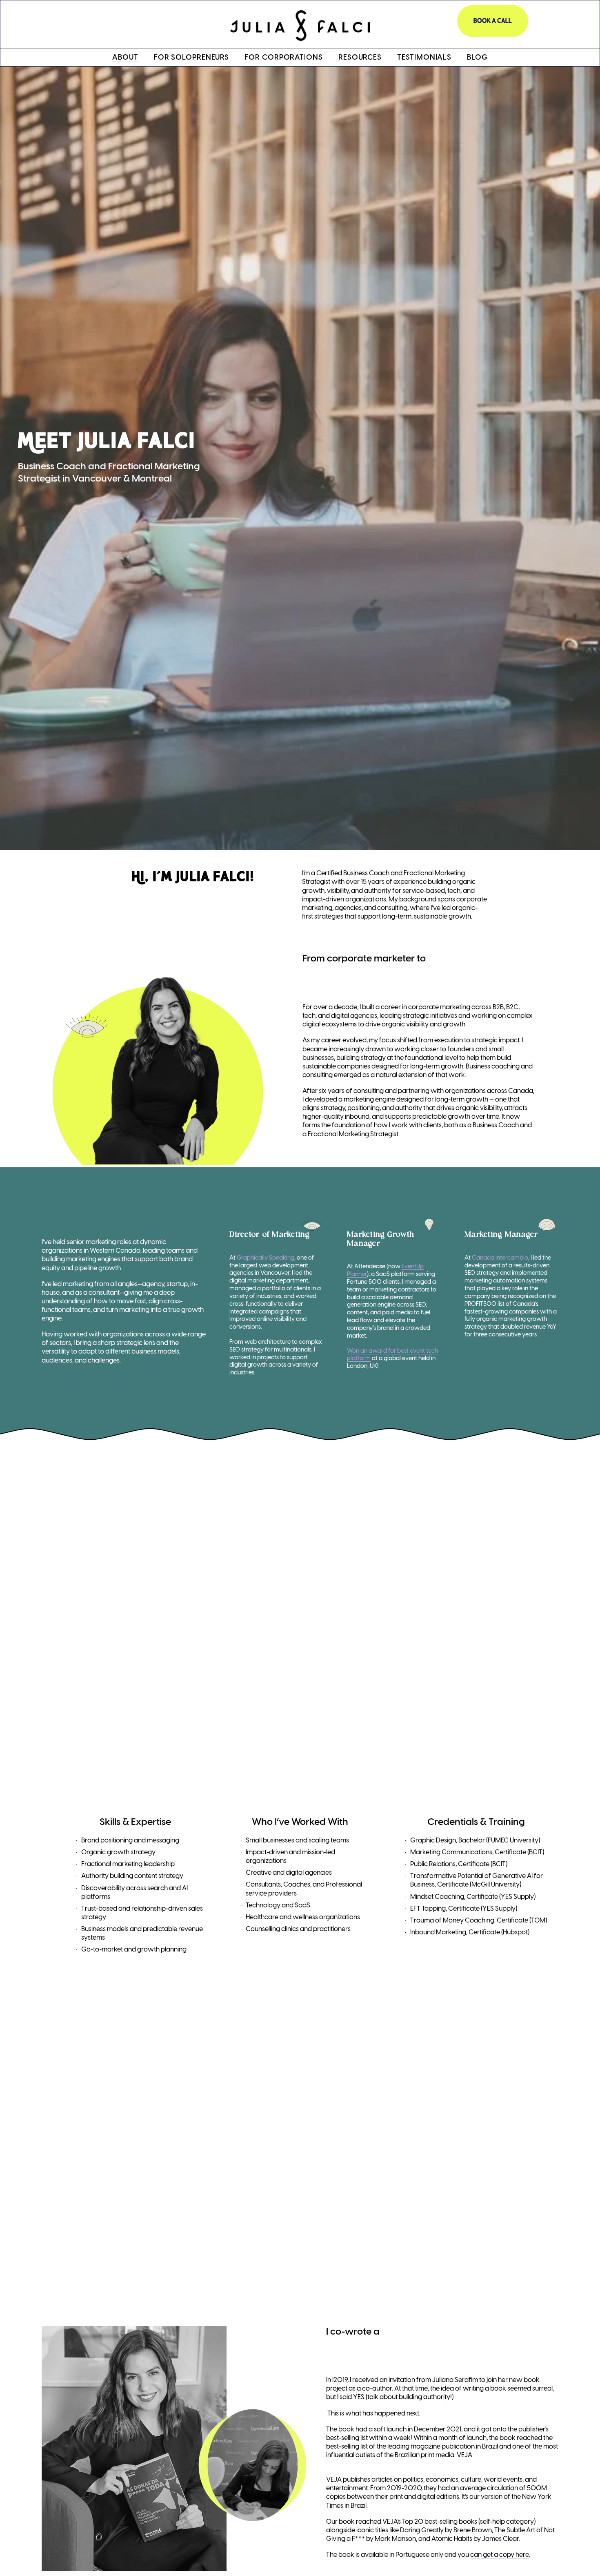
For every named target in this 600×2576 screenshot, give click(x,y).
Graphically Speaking (266, 1258)
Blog (477, 58)
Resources (360, 58)
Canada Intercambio (500, 1258)
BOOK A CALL (493, 21)
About (125, 58)
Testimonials (424, 58)
